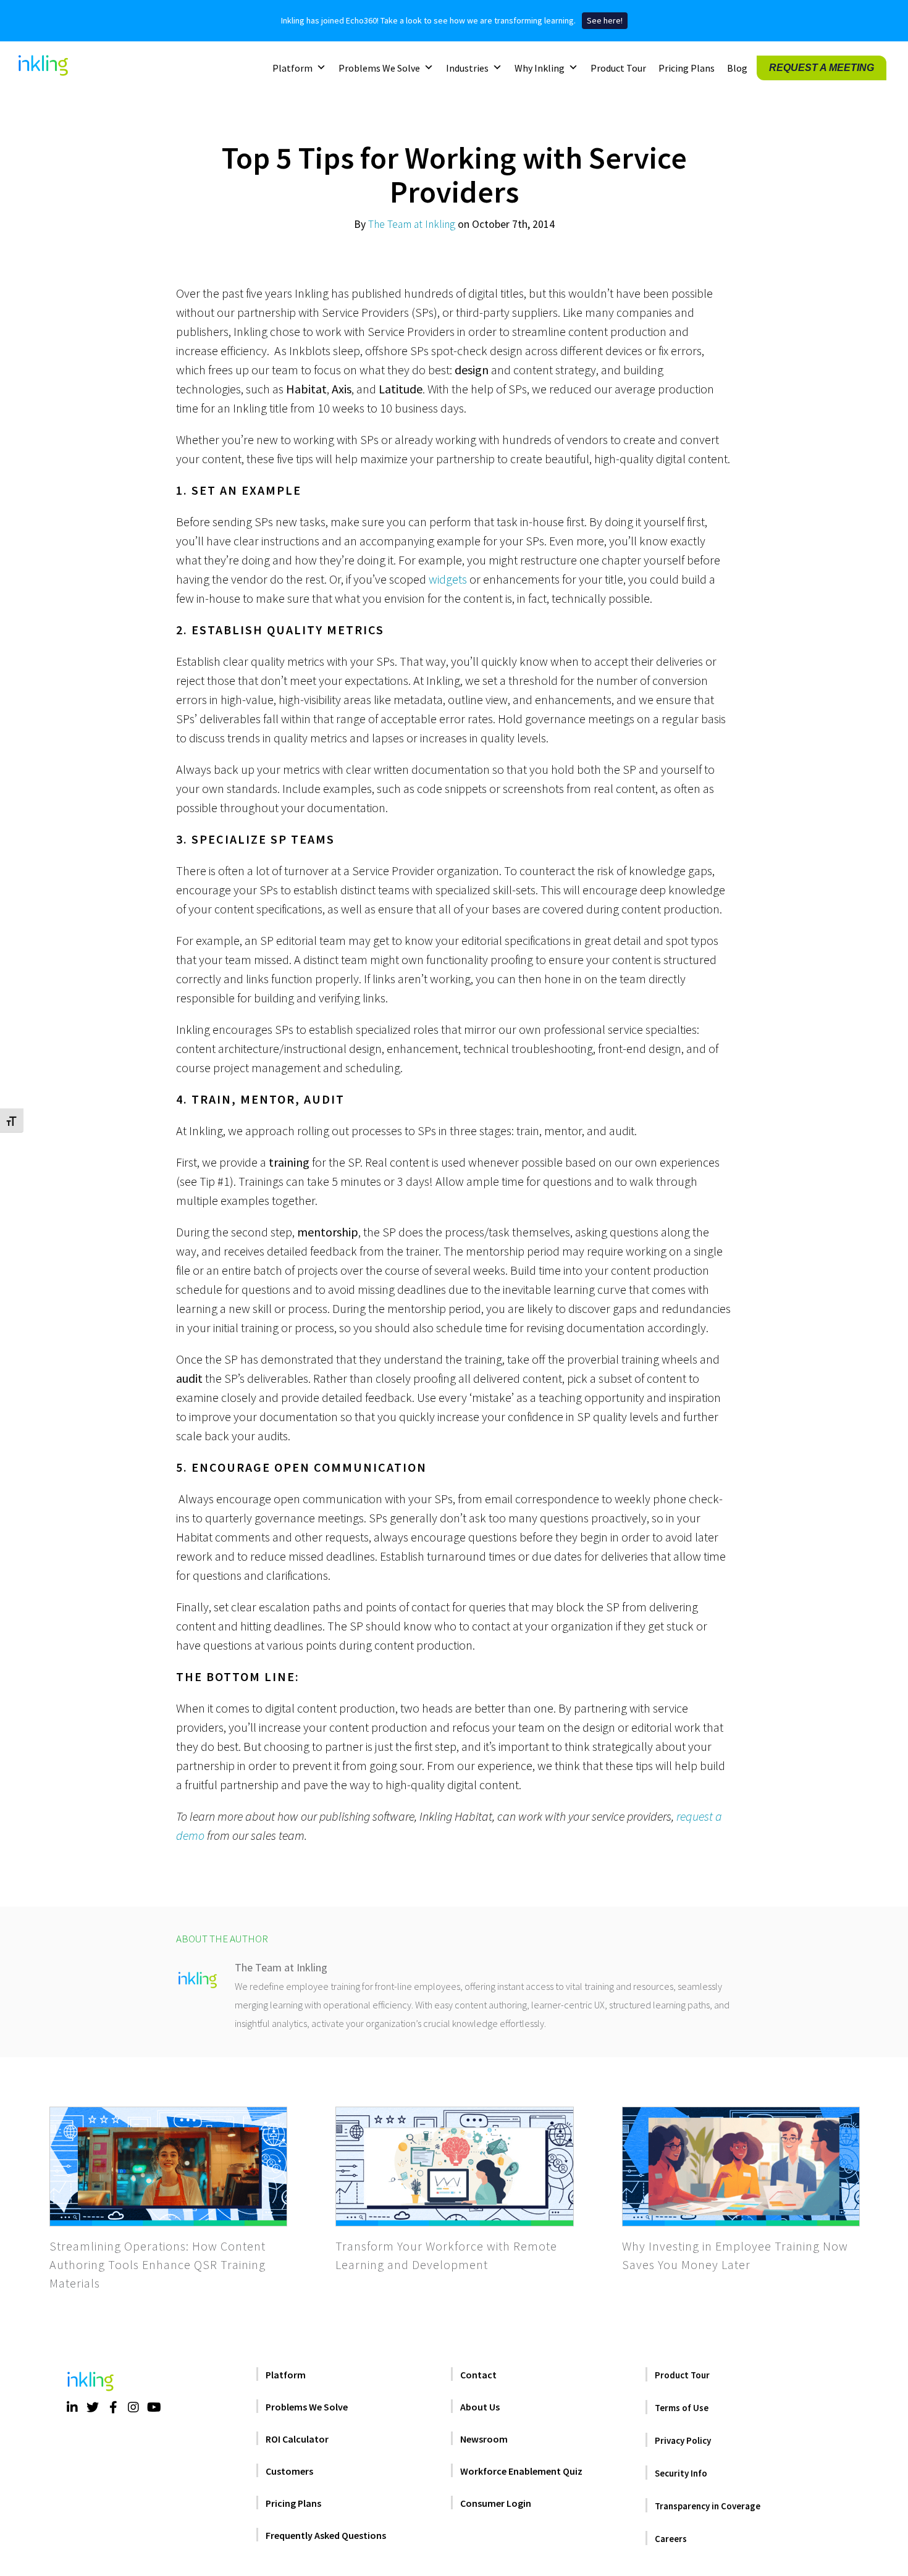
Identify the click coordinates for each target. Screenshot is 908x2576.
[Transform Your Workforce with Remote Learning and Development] (454, 2167)
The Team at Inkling (412, 224)
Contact (478, 2375)
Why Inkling (540, 67)
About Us (480, 2407)
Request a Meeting (822, 67)
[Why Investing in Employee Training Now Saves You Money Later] (741, 2167)
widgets (448, 579)
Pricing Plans (687, 67)
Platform (292, 67)
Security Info (681, 2473)
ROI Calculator (297, 2439)
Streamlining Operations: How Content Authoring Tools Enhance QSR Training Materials (158, 2264)
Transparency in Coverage (708, 2506)
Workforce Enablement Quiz (521, 2471)
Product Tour (618, 67)
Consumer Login (496, 2503)
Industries (467, 67)
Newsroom (484, 2439)
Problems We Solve (379, 67)
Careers (671, 2539)
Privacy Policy (683, 2440)
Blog (737, 67)
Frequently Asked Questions (326, 2535)
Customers (289, 2471)
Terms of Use (682, 2408)
